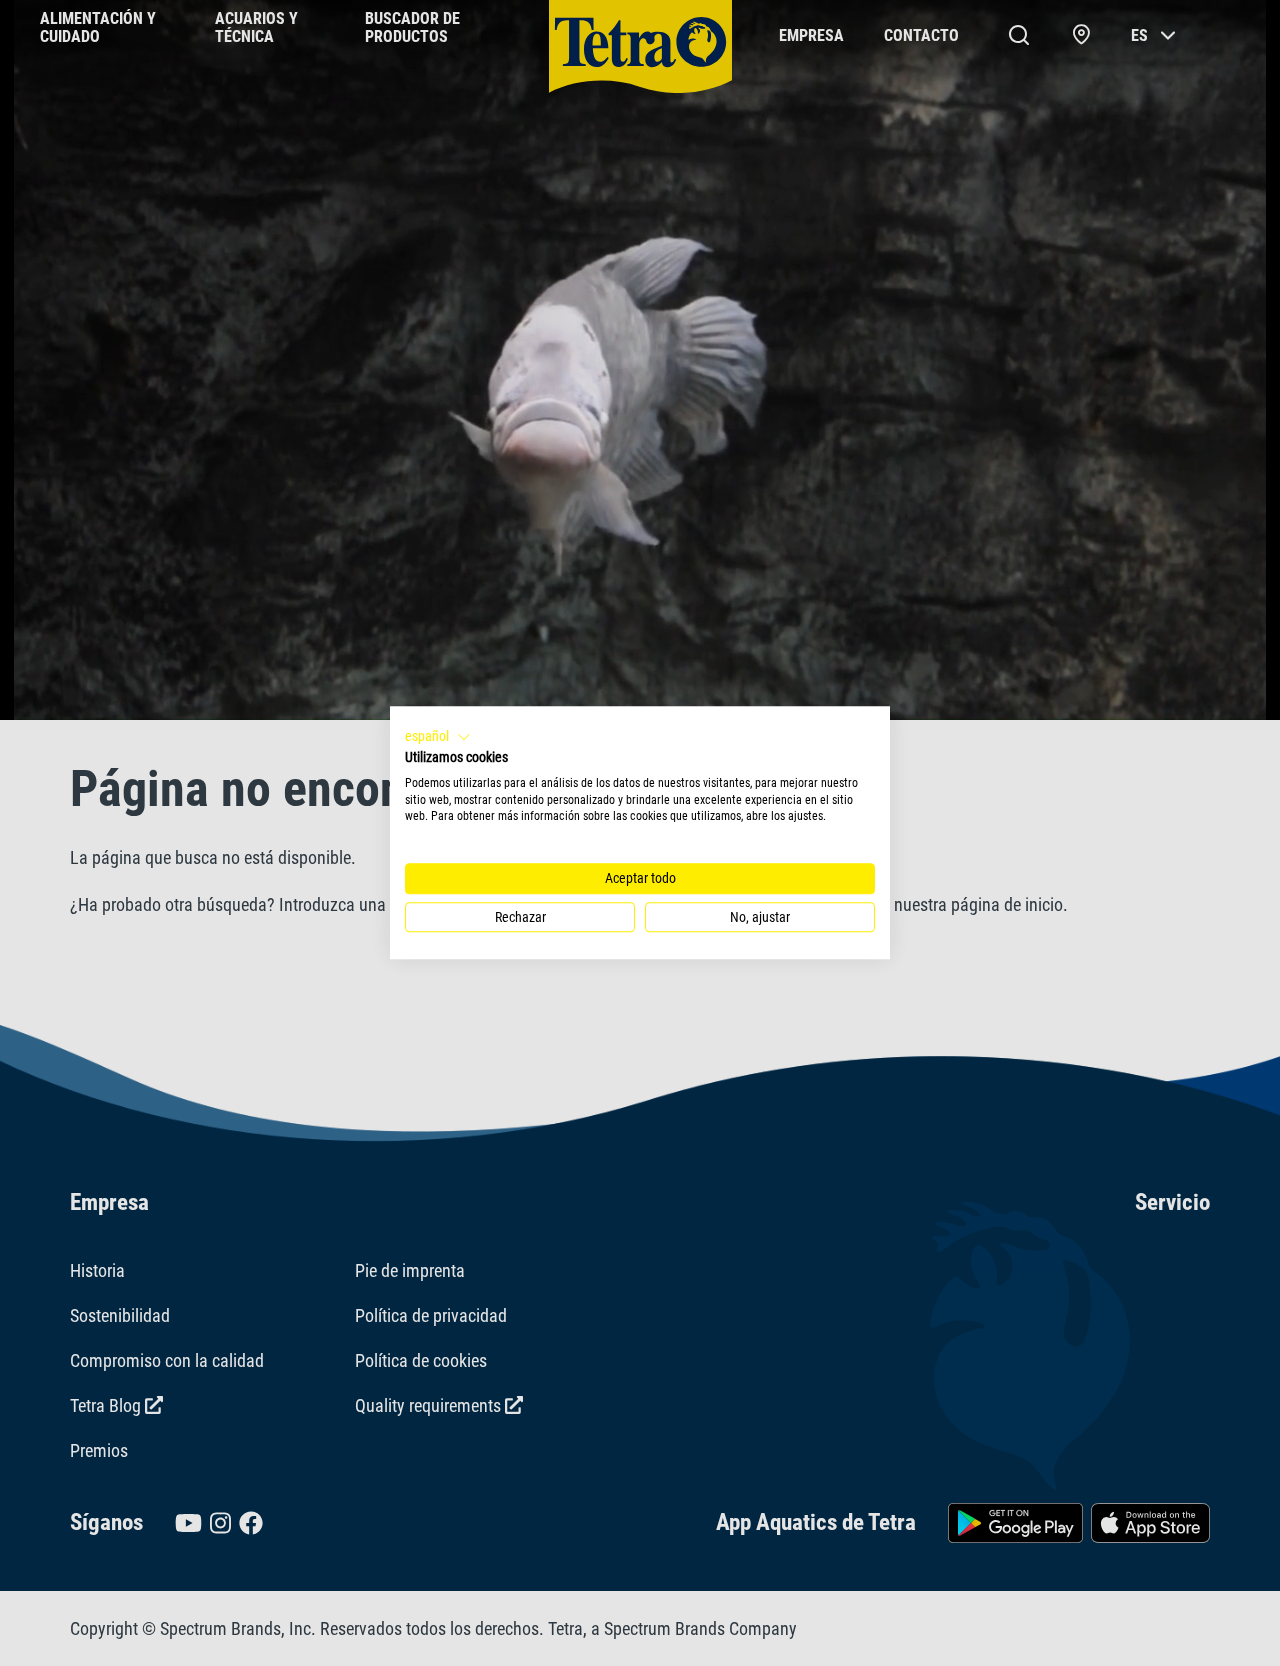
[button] (438, 737)
